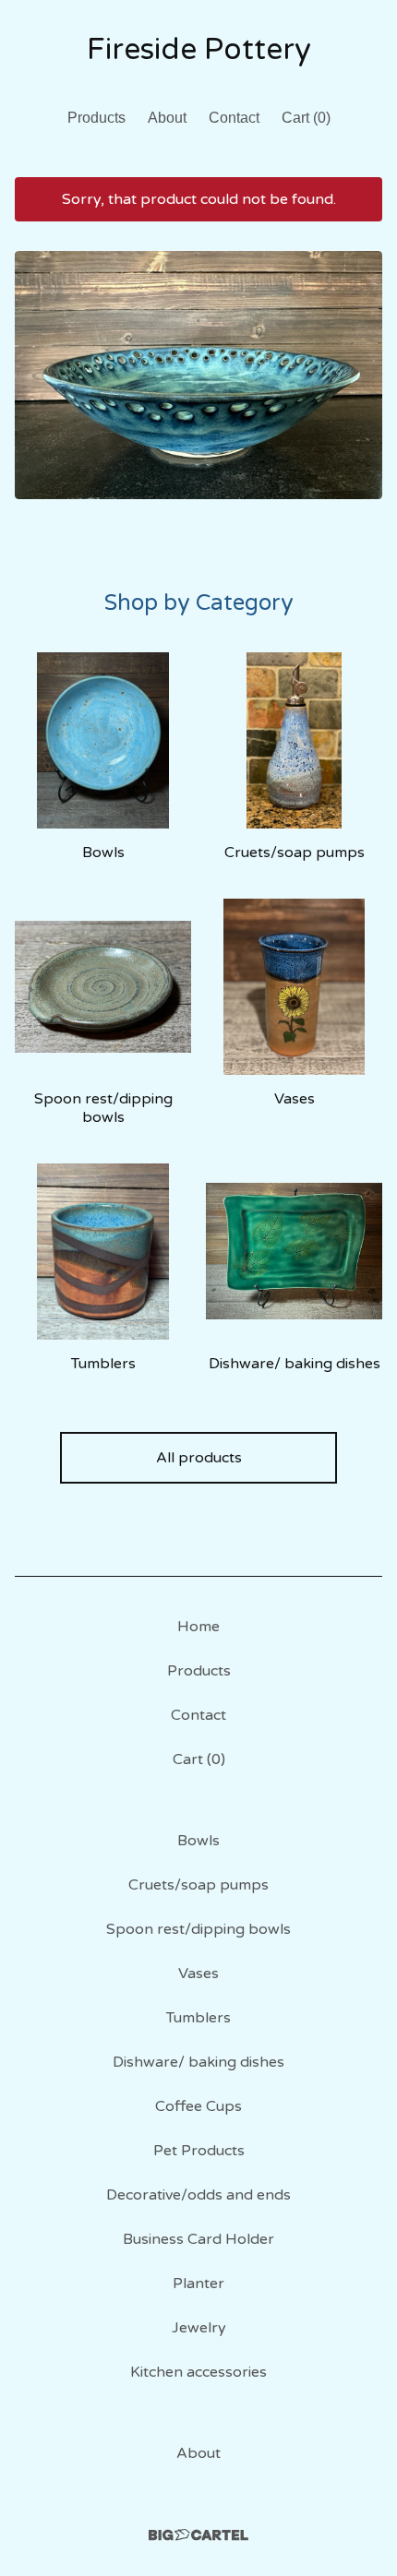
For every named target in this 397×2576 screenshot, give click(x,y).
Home (198, 1627)
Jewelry (199, 2328)
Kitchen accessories (198, 2372)
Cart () (306, 118)
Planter (198, 2284)
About (167, 118)
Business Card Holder (198, 2239)
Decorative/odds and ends (198, 2195)
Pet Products (199, 2151)
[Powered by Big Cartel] (198, 2535)
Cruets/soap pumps (198, 1885)
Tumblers (198, 2018)
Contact (234, 118)
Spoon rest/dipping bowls (198, 1929)
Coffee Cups (198, 2106)
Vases (198, 1974)
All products (199, 1458)
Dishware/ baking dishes (198, 2062)
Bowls (198, 1841)
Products (96, 118)
